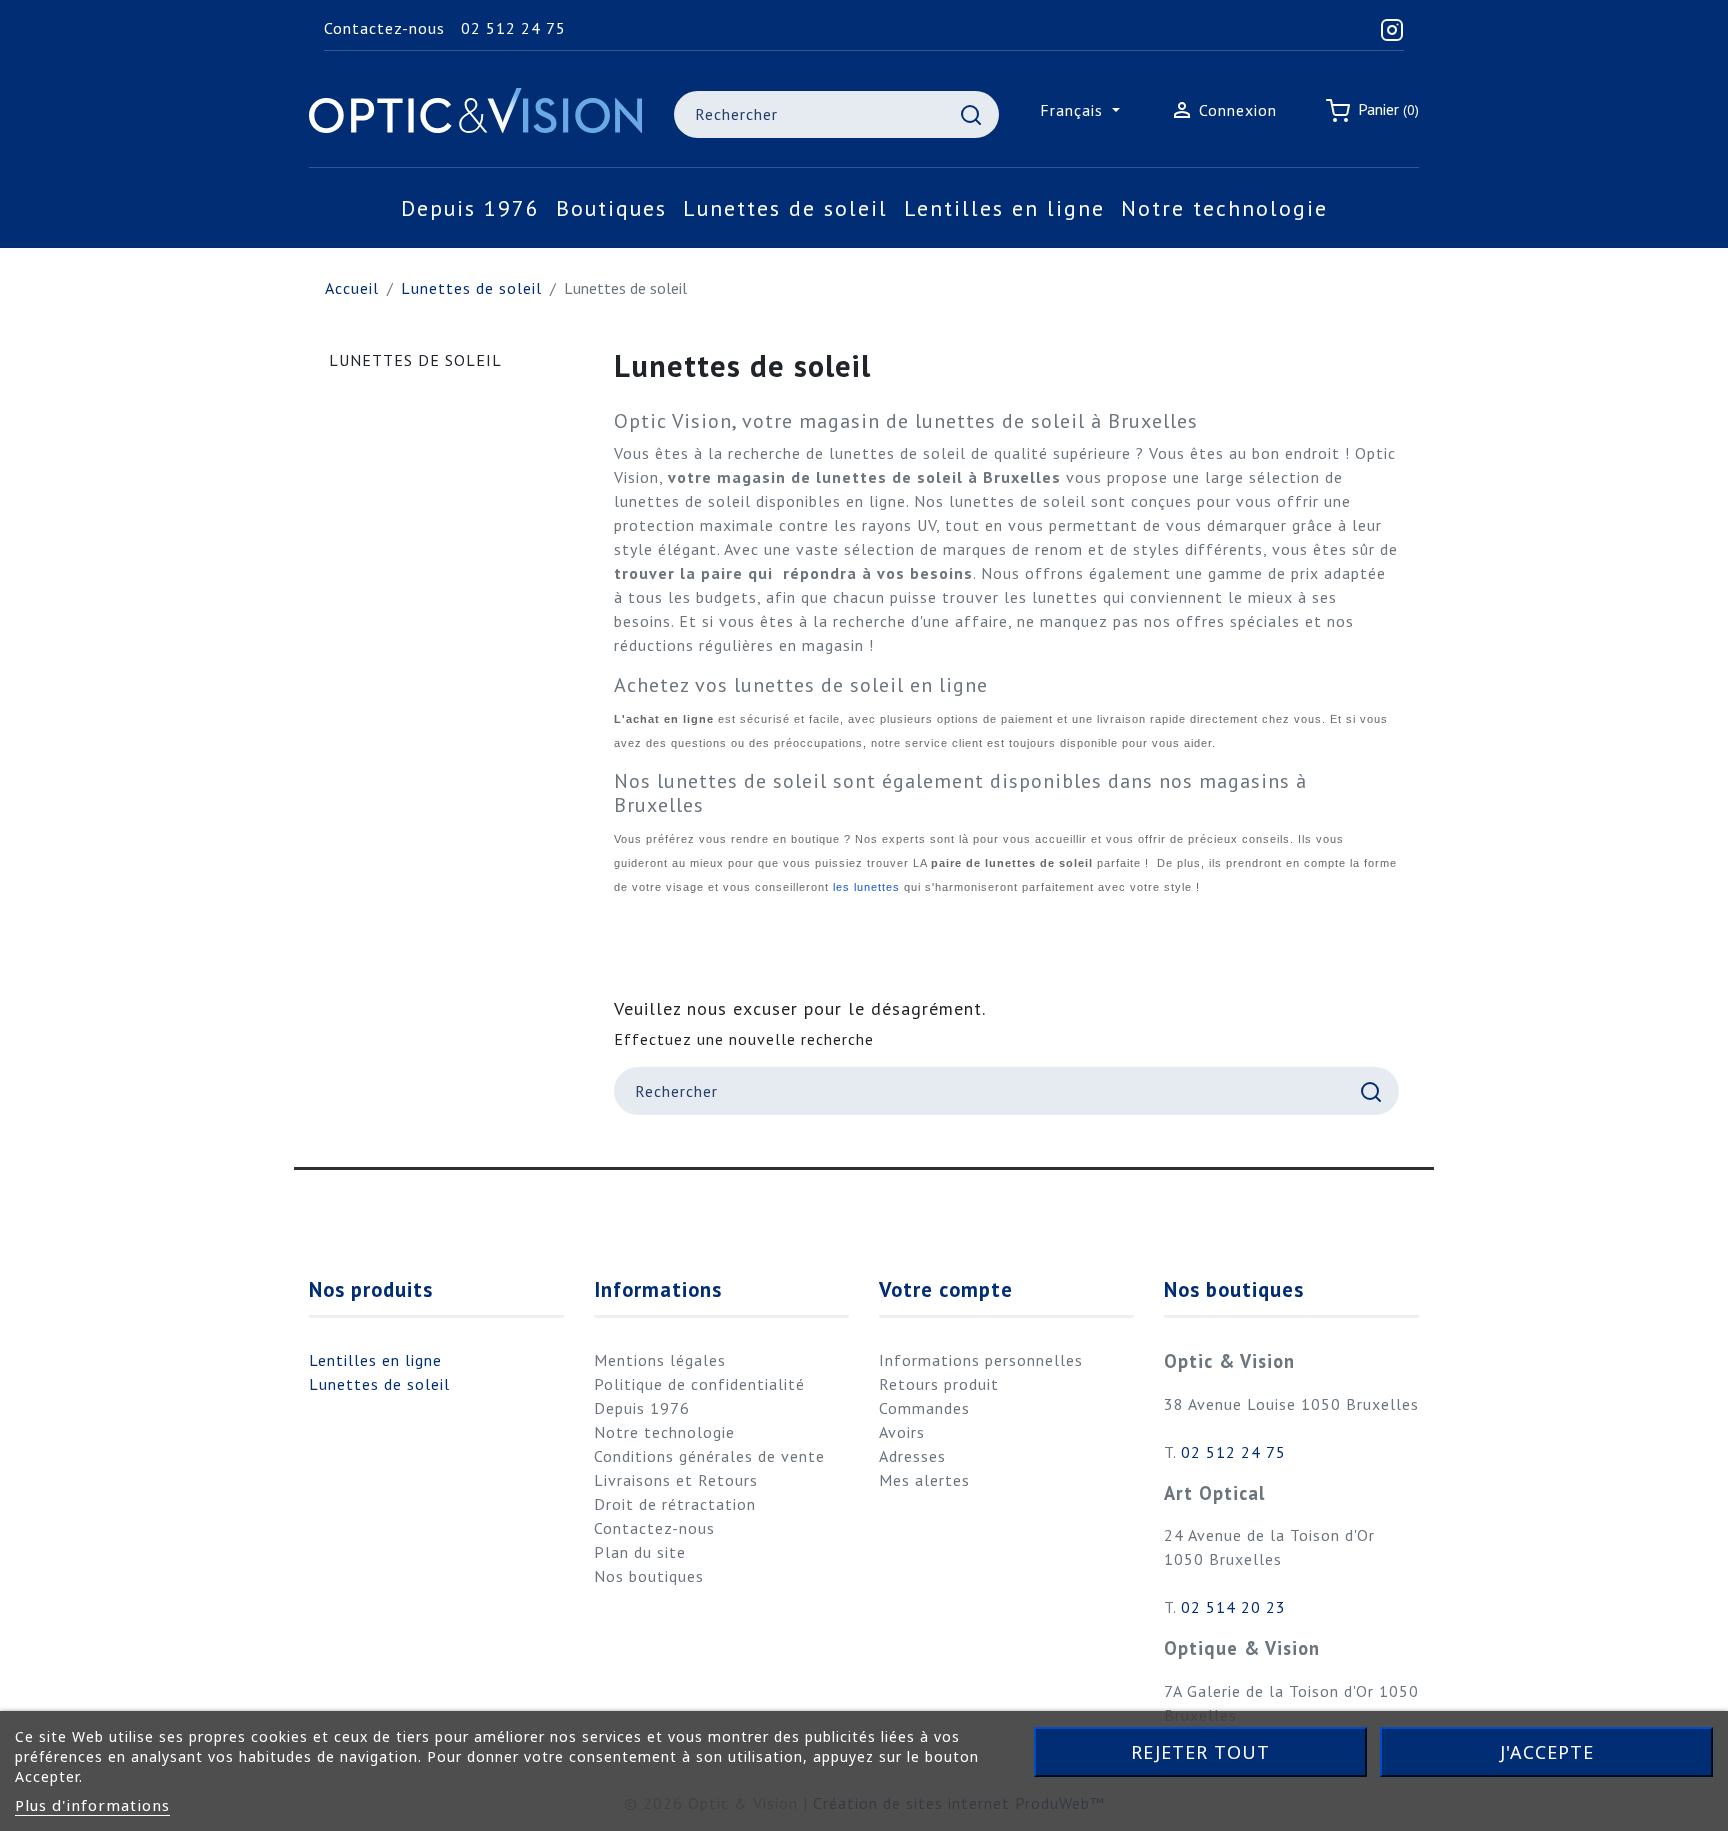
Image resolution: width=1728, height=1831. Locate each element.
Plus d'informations (92, 1805)
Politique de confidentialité (699, 1384)
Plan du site (640, 1552)
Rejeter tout (1200, 1752)
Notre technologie (664, 1432)
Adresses (912, 1456)
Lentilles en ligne (375, 1360)
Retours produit (939, 1384)
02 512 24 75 (513, 28)
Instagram (337, 1210)
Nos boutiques (649, 1576)
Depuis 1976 (642, 1408)
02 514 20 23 (1233, 1607)
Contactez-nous (384, 28)
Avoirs (902, 1432)
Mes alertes (924, 1480)
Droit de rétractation (675, 1504)
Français (1074, 110)
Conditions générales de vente (709, 1456)
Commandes (924, 1408)
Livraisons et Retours (676, 1480)
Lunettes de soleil (415, 360)
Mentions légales (660, 1360)
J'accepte (1547, 1752)
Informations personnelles (981, 1360)
